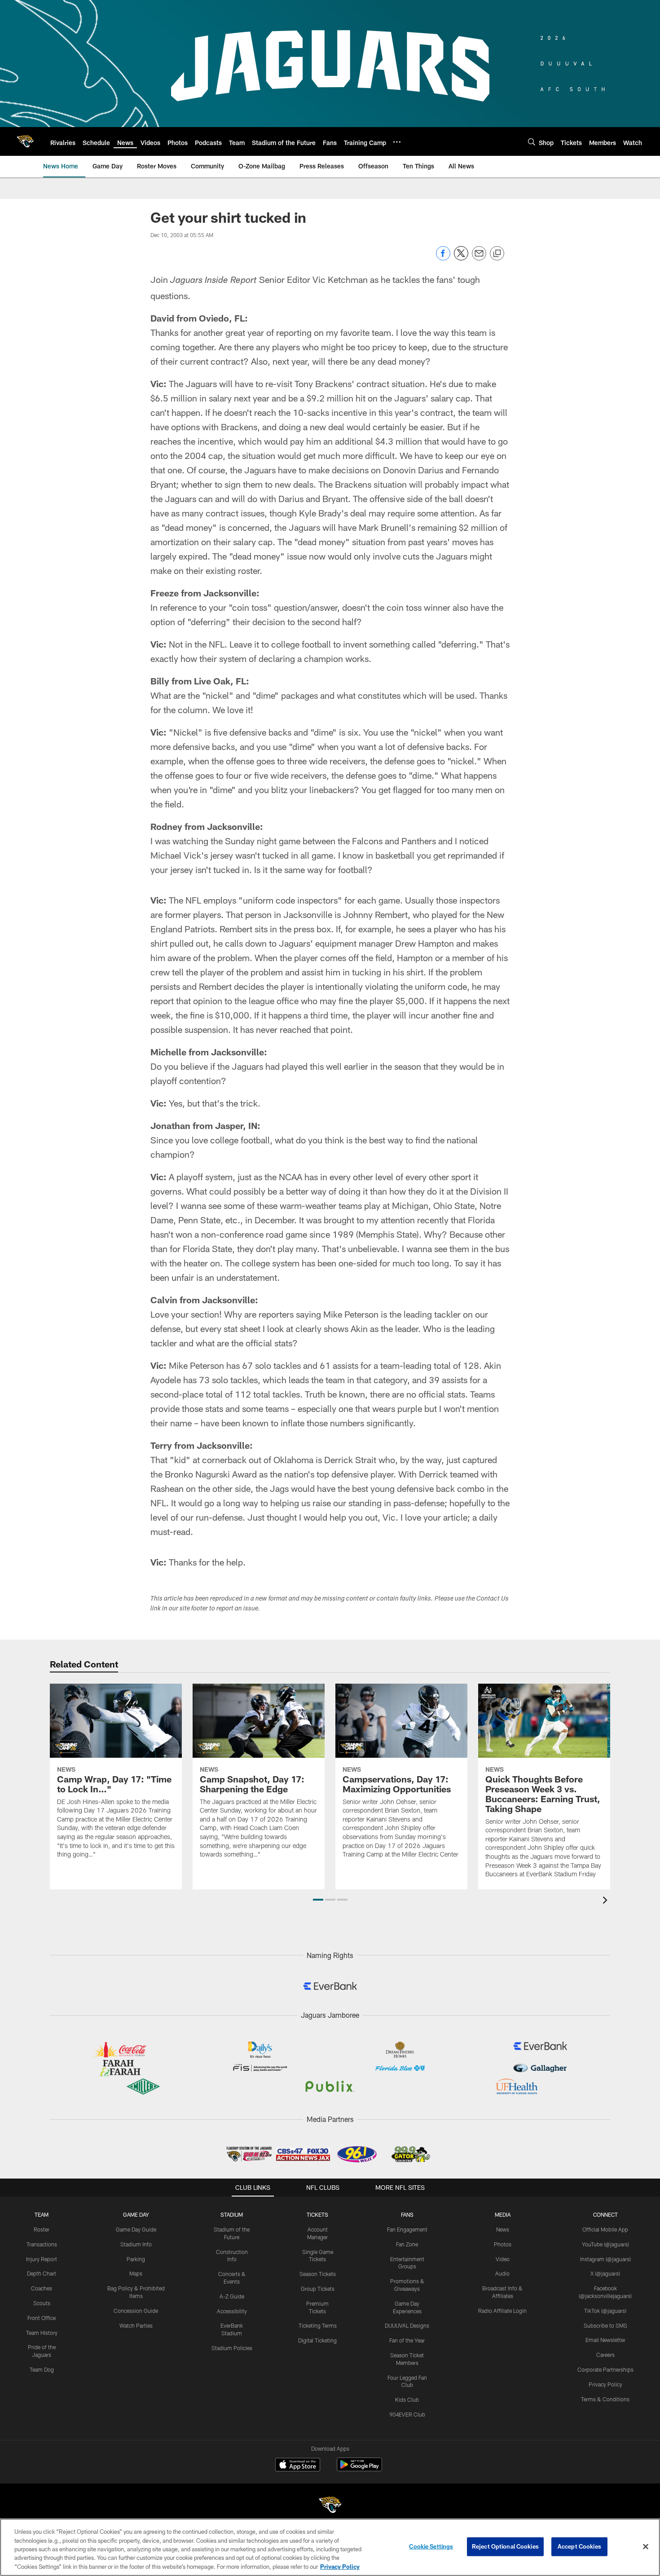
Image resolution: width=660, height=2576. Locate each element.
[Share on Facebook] (443, 258)
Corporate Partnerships (605, 2369)
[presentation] (607, 1901)
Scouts (42, 2303)
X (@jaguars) (605, 2273)
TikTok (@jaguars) (605, 2311)
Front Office (42, 2318)
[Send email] (479, 258)
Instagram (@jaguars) (605, 2259)
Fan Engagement (407, 2229)
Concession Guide (136, 2311)
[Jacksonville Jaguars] (330, 2506)
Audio (502, 2273)
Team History (42, 2333)
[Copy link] (497, 254)
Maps (136, 2273)
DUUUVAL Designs (407, 2325)
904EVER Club (407, 2414)
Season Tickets (318, 2274)
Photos (503, 2244)
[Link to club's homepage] (25, 141)
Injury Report (42, 2259)
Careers (605, 2355)
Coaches (42, 2288)
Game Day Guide (136, 2229)
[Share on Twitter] (461, 258)
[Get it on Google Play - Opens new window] (359, 2469)
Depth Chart (42, 2273)
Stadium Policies (232, 2348)
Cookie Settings (431, 2546)
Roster (42, 2229)
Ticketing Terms (318, 2325)
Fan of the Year (407, 2340)
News (503, 2229)
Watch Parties (136, 2325)
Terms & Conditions (605, 2399)
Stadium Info (136, 2244)
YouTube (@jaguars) (605, 2244)
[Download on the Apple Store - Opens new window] (298, 2466)
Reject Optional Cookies (505, 2546)
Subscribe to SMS (605, 2325)
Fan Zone (407, 2244)
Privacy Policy (605, 2384)
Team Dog (42, 2369)
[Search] (532, 142)
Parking (136, 2259)
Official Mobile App (605, 2229)
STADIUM (232, 2214)
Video (503, 2259)
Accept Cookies (579, 2546)
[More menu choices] (397, 142)
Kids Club (407, 2400)
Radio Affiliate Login (502, 2311)
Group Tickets (318, 2289)
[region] (330, 2547)
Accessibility (232, 2311)
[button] (318, 1900)
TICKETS (317, 2214)
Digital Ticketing (317, 2340)
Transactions (42, 2244)
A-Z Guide (232, 2296)
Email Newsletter (605, 2340)
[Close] (646, 2547)
